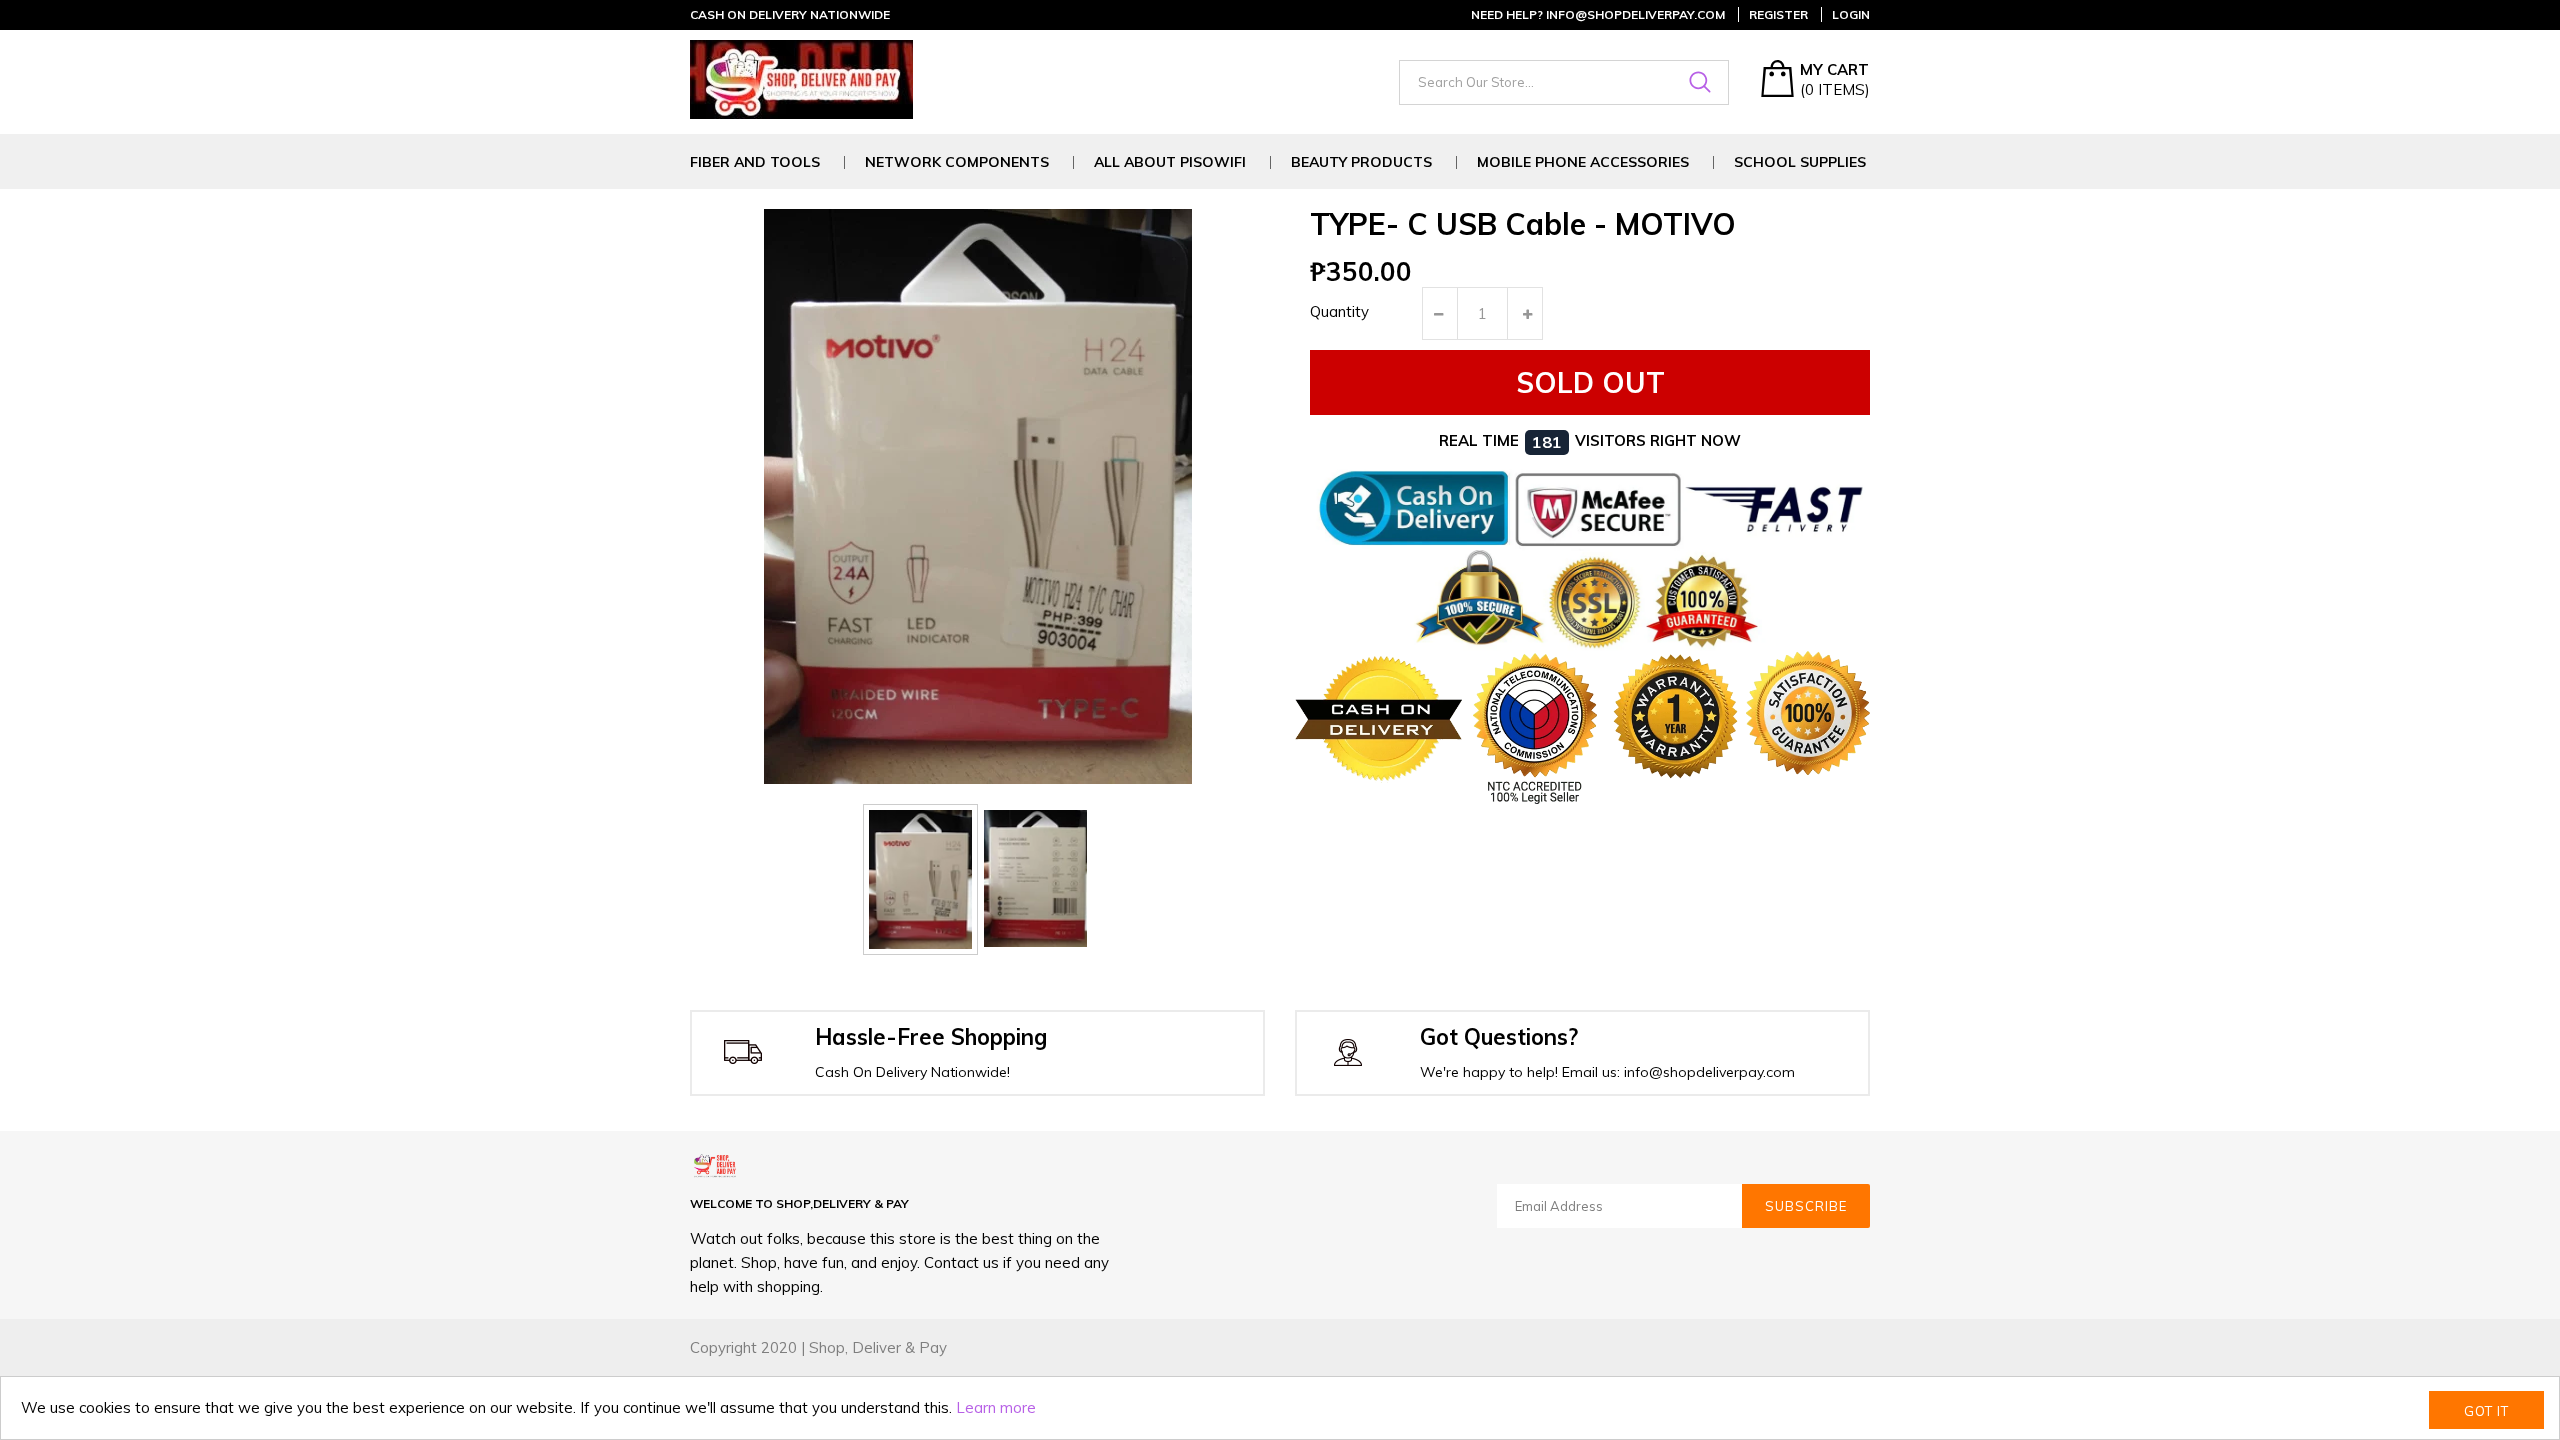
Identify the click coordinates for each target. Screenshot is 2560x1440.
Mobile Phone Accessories (1583, 162)
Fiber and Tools (755, 162)
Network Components (957, 162)
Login (1851, 14)
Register (1778, 14)
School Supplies (1800, 162)
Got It (2486, 1411)
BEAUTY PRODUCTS (1361, 162)
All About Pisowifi (1170, 162)
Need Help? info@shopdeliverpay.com (1598, 14)
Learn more (996, 1407)
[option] (920, 879)
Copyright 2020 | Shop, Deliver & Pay (818, 1347)
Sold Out (1590, 382)
